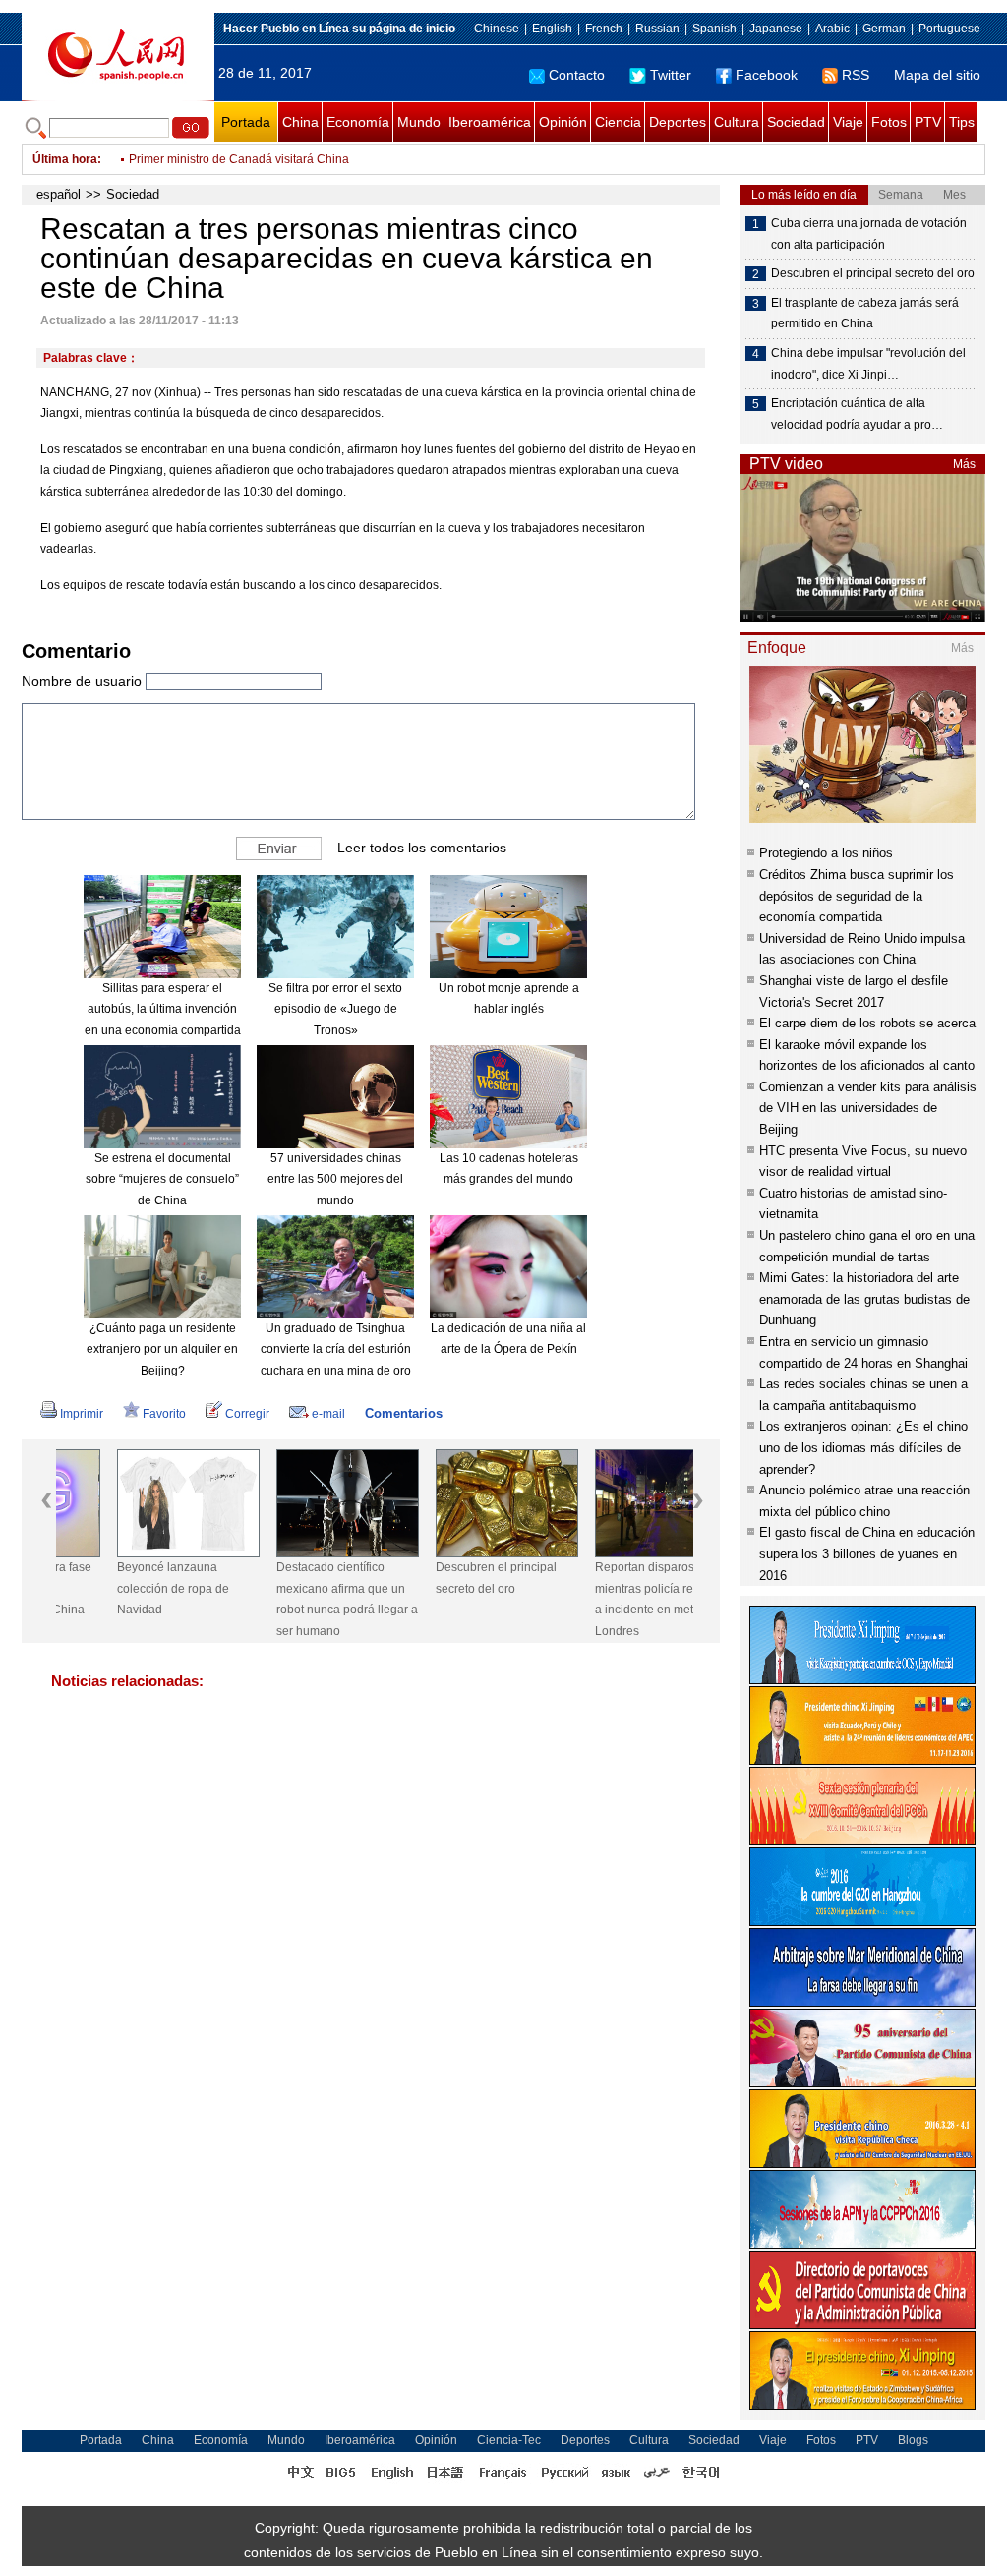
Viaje (848, 122)
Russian (657, 29)
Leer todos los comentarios (422, 847)
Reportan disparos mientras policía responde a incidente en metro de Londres (603, 1599)
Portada (246, 122)
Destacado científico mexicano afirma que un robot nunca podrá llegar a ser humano (286, 1599)
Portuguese (949, 29)
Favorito (164, 1414)
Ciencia (618, 122)
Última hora (65, 159)
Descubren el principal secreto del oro (435, 1578)
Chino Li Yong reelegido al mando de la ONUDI (256, 159)
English (552, 29)
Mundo (419, 122)
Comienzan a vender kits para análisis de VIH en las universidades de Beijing (868, 1108)
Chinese (497, 29)
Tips (962, 122)
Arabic (832, 29)
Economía (358, 122)
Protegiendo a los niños (826, 853)
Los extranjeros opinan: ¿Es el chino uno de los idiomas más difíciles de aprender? (863, 1447)
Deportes (678, 122)
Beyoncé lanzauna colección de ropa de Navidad (112, 1588)
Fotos (889, 122)
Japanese (776, 29)
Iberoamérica (490, 122)
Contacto (577, 75)
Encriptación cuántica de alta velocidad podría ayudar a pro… (857, 414)
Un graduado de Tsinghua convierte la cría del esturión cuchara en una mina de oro (336, 1349)
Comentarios (404, 1413)
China (300, 122)
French (604, 29)
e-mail (328, 1414)
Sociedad (796, 122)
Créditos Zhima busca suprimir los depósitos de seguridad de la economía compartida (857, 896)
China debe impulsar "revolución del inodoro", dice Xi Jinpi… (868, 364)
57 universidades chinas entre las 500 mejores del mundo (335, 1179)
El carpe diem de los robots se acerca (867, 1023)
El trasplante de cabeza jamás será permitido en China (865, 314)
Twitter (671, 75)
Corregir (247, 1414)
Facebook (767, 75)
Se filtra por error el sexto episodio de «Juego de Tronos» (335, 1009)
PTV (928, 122)
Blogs (913, 2440)
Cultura (737, 122)
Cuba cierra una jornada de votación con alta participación (869, 234)
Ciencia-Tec (509, 2440)
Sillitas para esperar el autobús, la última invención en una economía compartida (163, 1009)
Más (964, 464)
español (59, 194)
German (884, 29)
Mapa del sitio (937, 75)
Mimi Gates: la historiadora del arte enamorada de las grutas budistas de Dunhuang (864, 1299)
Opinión (563, 122)
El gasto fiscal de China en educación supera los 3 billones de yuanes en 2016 (867, 1553)
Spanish (714, 29)
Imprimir (82, 1414)
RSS (856, 75)
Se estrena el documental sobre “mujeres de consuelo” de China (162, 1179)
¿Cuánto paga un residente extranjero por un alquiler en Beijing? (162, 1349)
